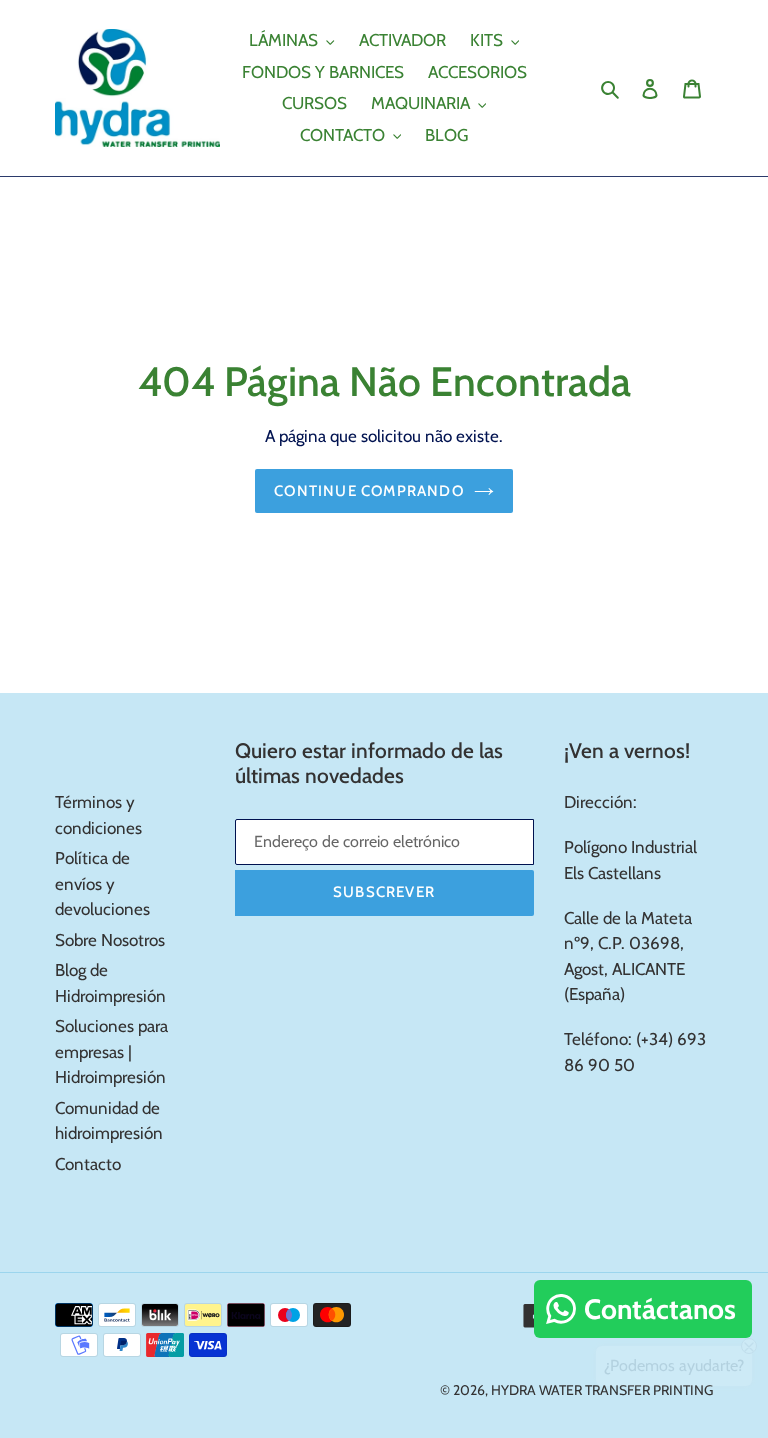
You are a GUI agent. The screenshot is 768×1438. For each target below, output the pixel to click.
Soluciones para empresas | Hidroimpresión (111, 1051)
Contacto (88, 1164)
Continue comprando (369, 491)
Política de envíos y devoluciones (102, 883)
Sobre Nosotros (110, 940)
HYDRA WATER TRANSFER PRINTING (602, 1390)
